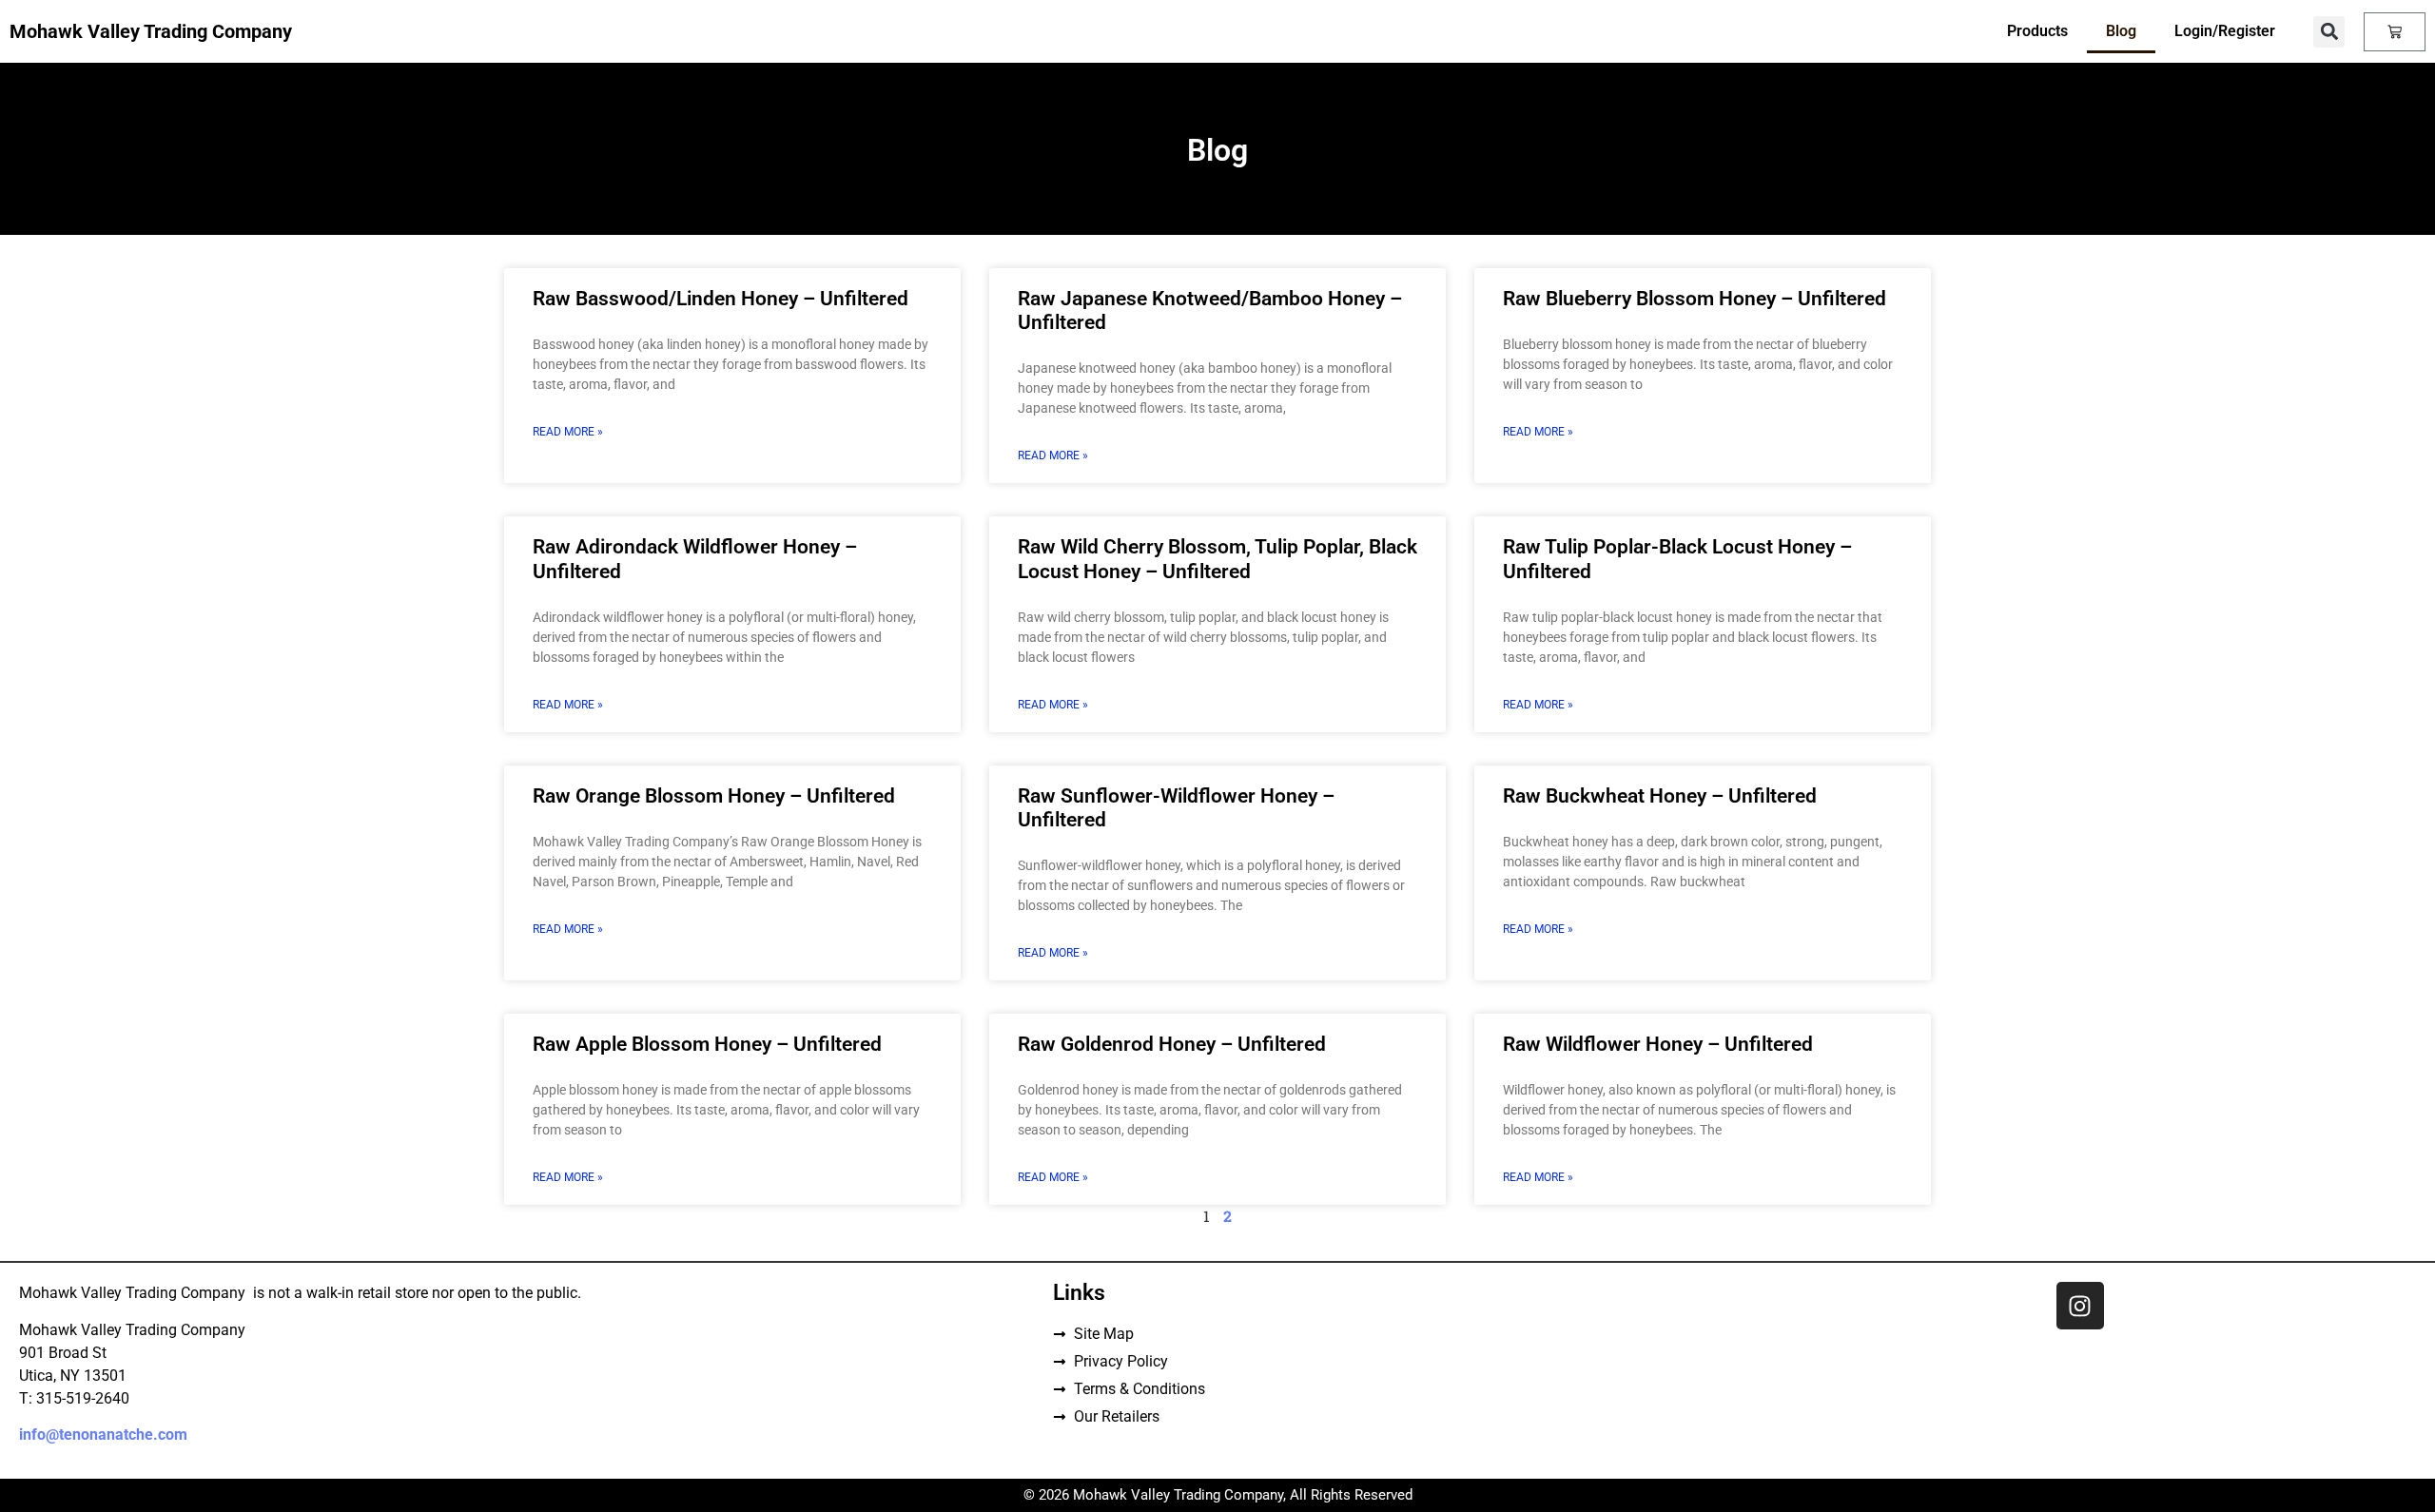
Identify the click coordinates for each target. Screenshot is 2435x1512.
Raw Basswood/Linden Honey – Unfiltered (721, 299)
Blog (2121, 31)
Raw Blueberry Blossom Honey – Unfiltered (1695, 299)
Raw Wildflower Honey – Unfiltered (1658, 1044)
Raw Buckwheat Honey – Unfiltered (1660, 796)
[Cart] (2395, 32)
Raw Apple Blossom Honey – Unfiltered (707, 1044)
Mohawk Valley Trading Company (151, 31)
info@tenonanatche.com (103, 1434)
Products (2037, 31)
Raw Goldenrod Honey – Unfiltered (1172, 1044)
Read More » (568, 432)
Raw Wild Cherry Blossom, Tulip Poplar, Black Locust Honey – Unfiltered (1217, 559)
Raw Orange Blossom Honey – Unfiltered (714, 796)
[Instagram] (2080, 1306)
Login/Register (2225, 31)
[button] (2329, 32)
